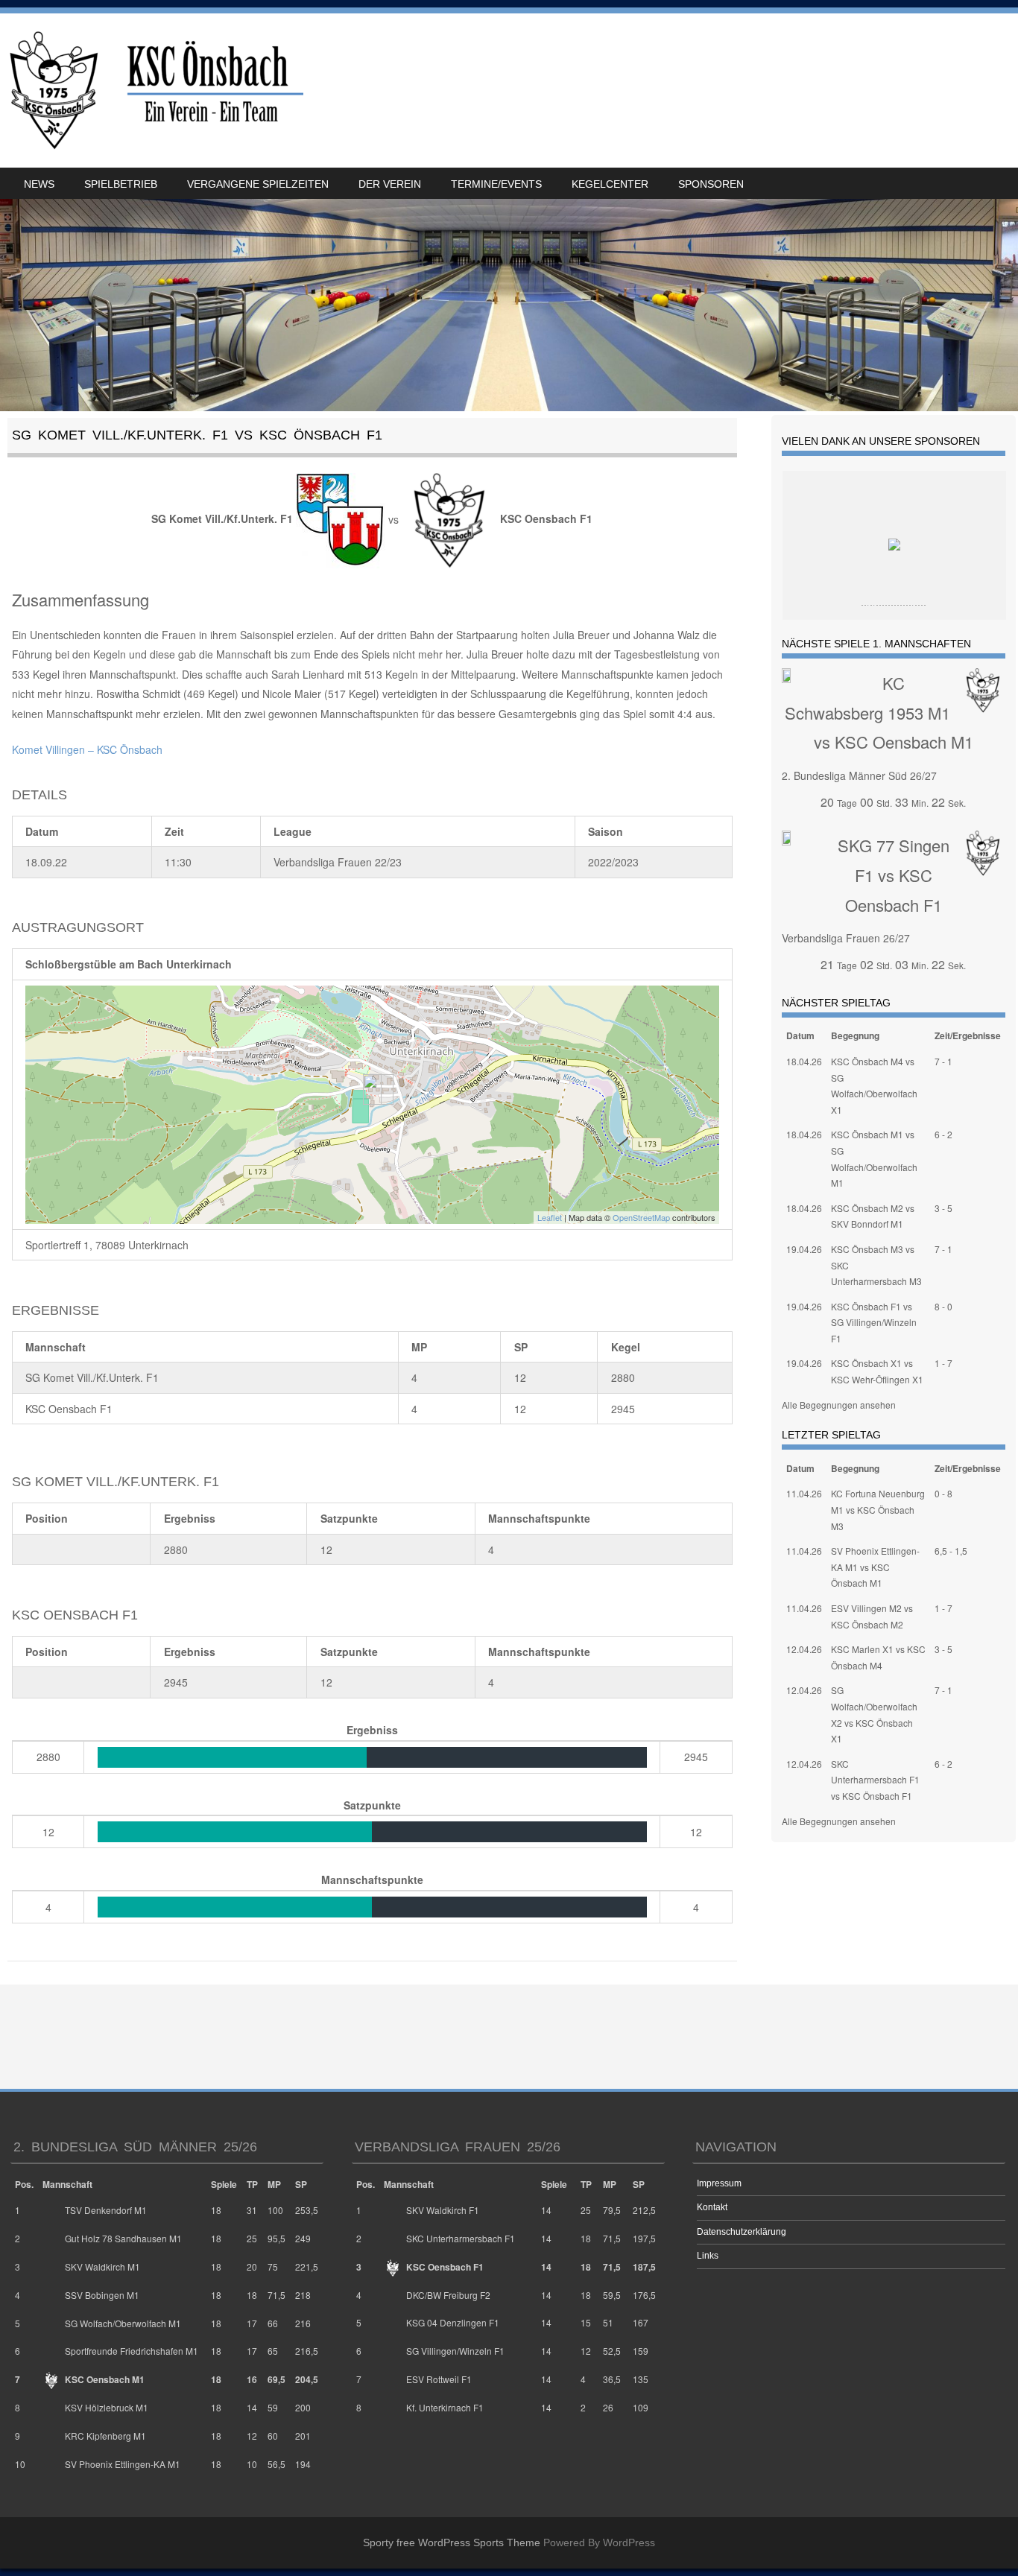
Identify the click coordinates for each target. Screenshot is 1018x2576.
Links (708, 2256)
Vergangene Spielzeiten (258, 184)
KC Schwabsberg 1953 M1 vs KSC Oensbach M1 (879, 712)
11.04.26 (804, 1493)
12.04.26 (804, 1649)
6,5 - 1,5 (951, 1551)
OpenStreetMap (641, 1217)
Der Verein (390, 184)
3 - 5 (943, 1208)
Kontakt (712, 2207)
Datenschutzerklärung (742, 2232)
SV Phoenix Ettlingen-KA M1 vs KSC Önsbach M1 (875, 1567)
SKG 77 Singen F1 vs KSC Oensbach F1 (894, 875)
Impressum (719, 2183)
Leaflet (550, 1217)
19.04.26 (804, 1249)
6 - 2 (943, 1134)
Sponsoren (711, 184)
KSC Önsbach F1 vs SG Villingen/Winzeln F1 (874, 1322)
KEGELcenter (610, 184)
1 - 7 (943, 1363)
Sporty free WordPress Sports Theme (452, 2542)
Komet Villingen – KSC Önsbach (87, 749)
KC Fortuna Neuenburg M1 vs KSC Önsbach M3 (878, 1509)
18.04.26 (804, 1061)
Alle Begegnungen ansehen (839, 1405)
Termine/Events (496, 184)
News (39, 184)
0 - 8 (943, 1493)
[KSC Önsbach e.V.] (154, 91)
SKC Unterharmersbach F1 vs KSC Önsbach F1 (875, 1780)
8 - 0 (943, 1306)
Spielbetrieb (121, 184)
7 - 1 (943, 1061)
